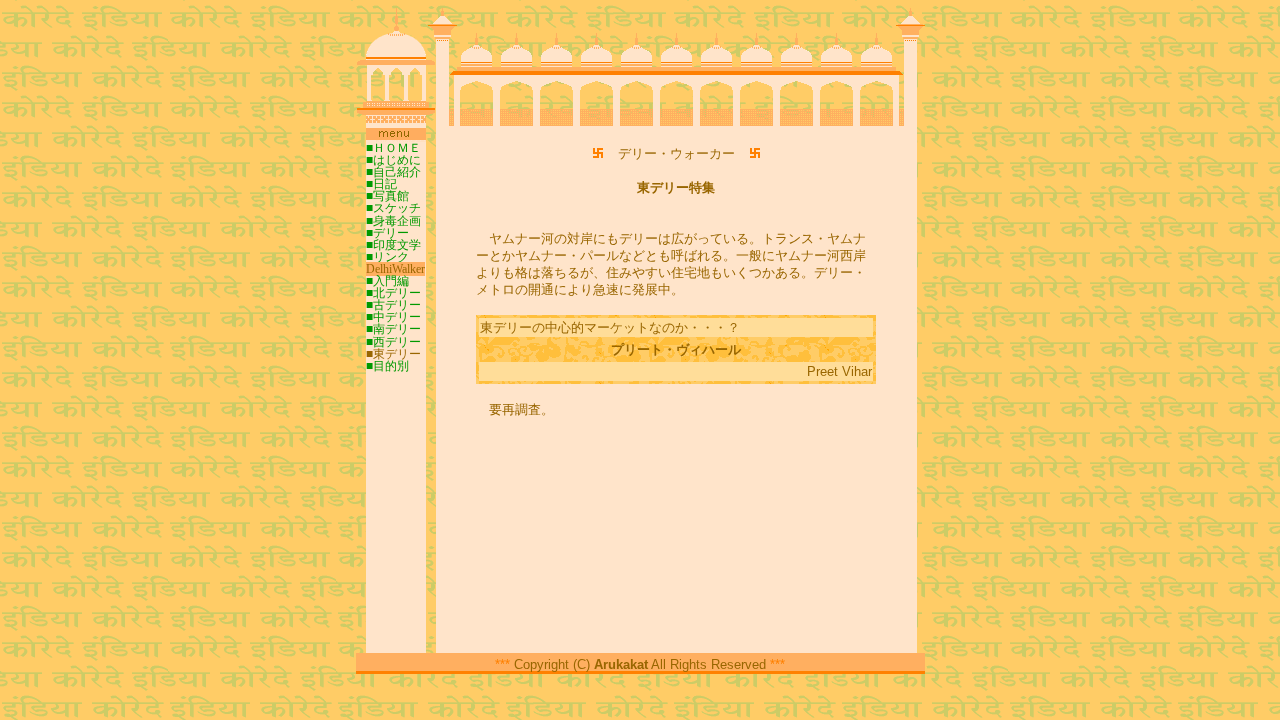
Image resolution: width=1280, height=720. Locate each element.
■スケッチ (393, 208)
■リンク (387, 257)
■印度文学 (393, 245)
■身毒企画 (393, 221)
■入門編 (387, 281)
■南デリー (393, 329)
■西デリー (393, 342)
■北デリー (393, 293)
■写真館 (387, 196)
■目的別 (387, 366)
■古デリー (393, 305)
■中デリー (393, 317)
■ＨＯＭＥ (393, 148)
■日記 (381, 184)
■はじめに (393, 160)
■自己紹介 (393, 172)
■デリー (387, 233)
